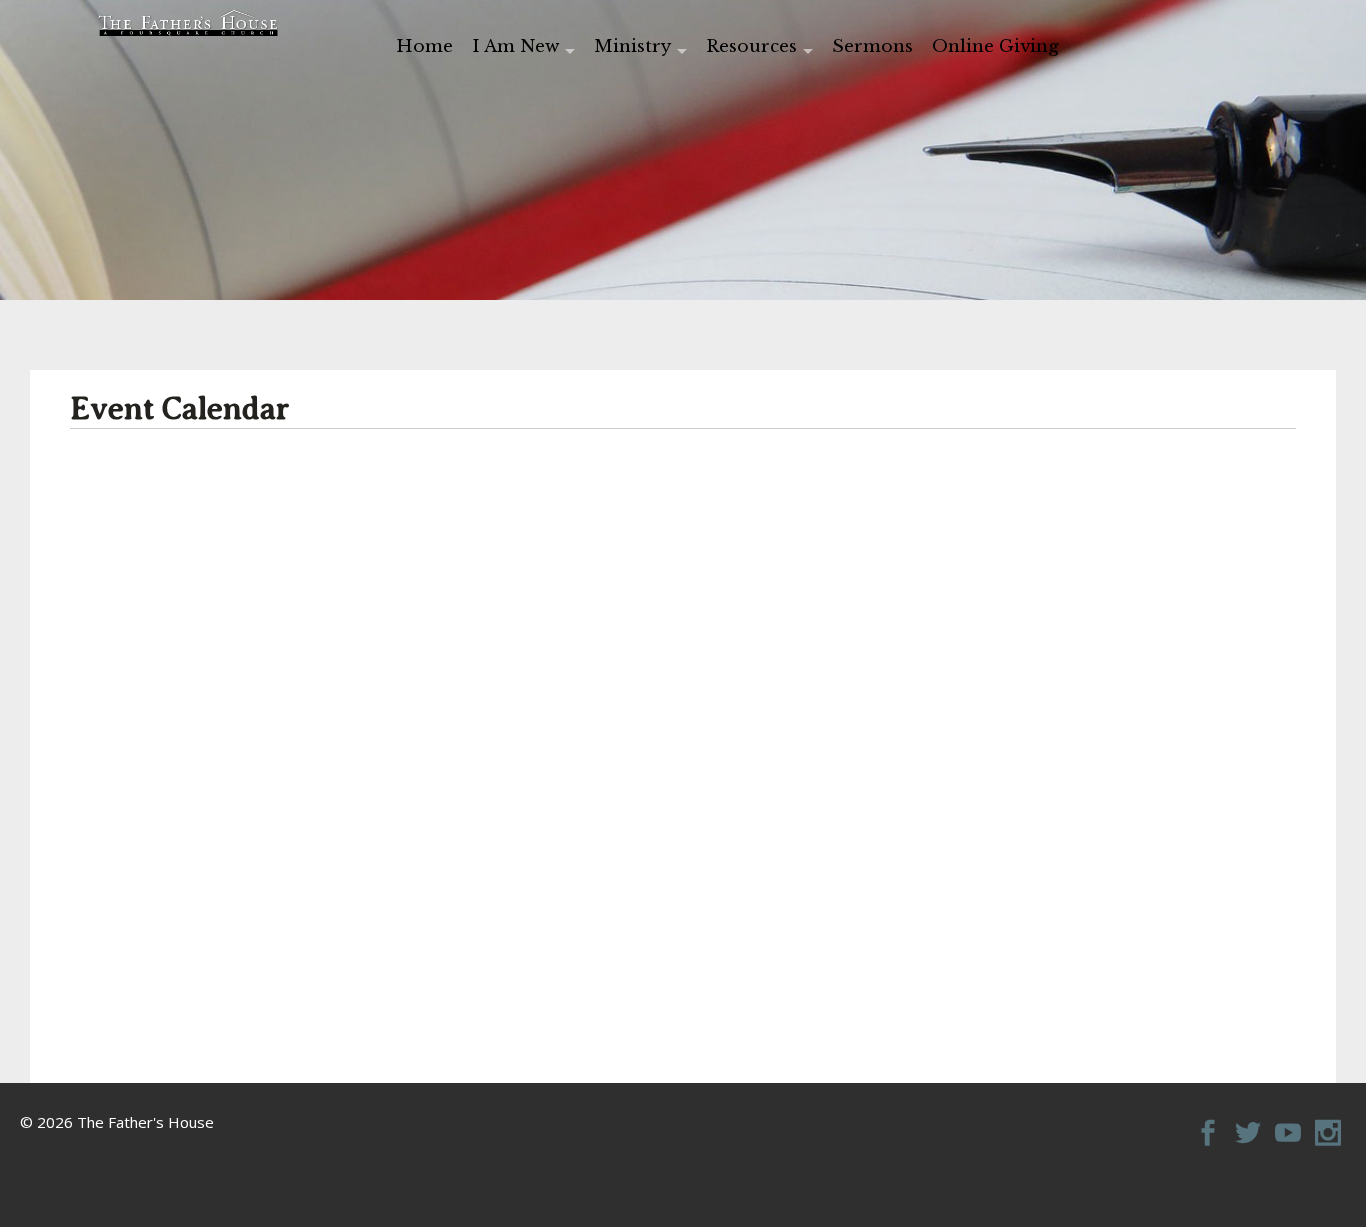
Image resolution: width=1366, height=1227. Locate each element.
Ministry (632, 46)
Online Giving (995, 46)
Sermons (872, 46)
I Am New (515, 46)
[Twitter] (1248, 1122)
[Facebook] (1208, 1122)
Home (424, 46)
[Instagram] (1328, 1122)
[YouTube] (1288, 1122)
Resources (751, 46)
